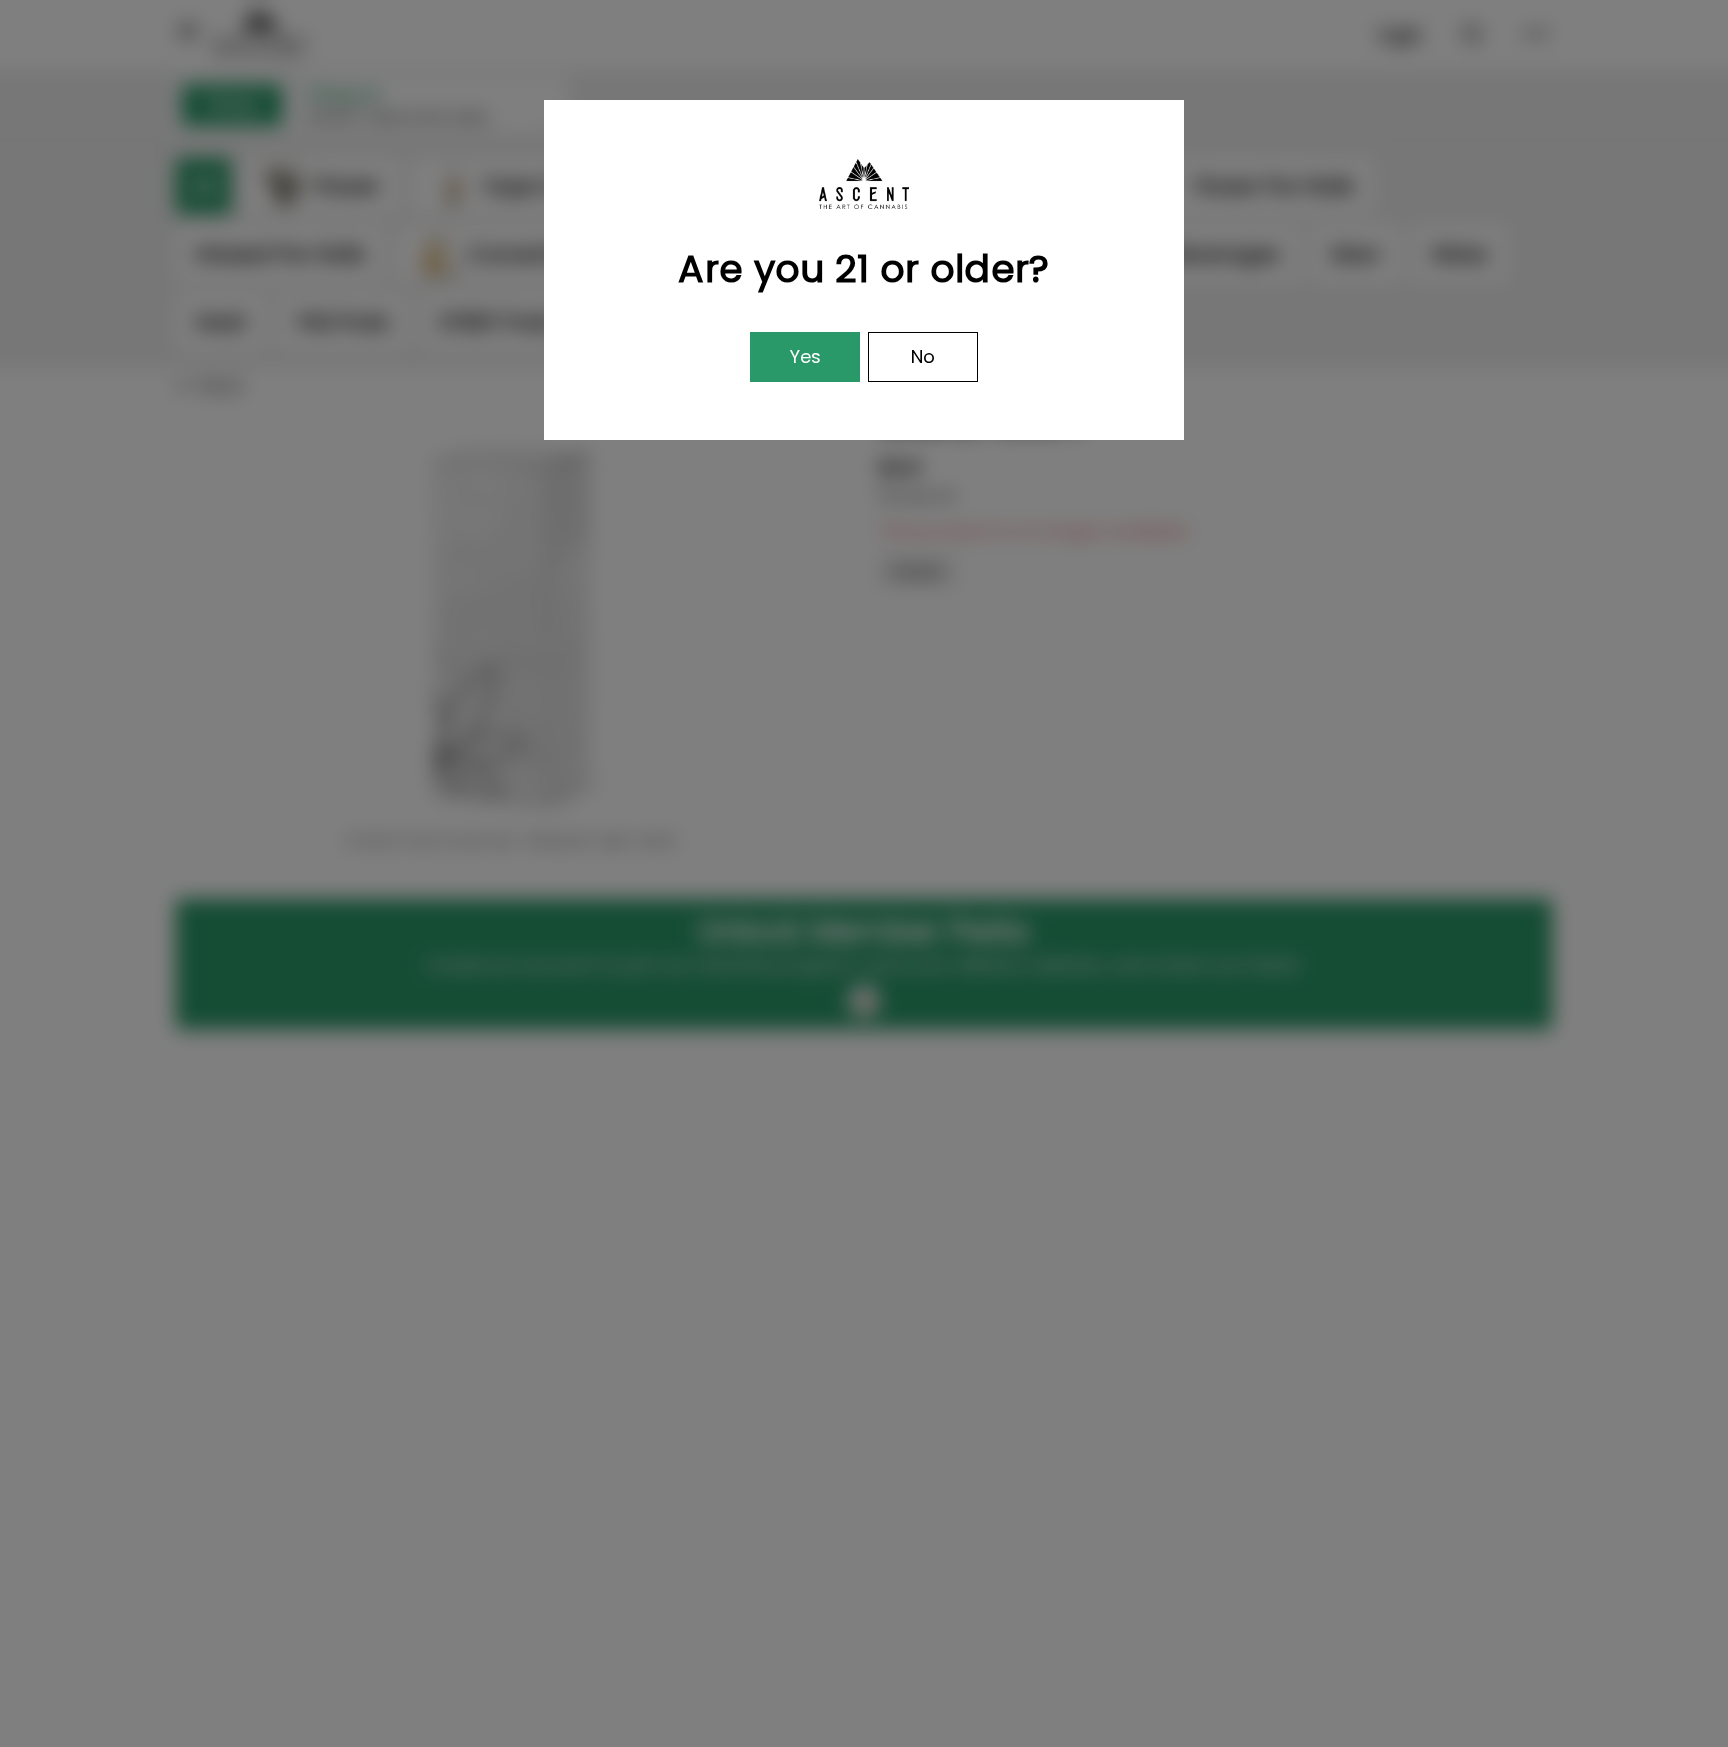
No (923, 356)
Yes (805, 356)
